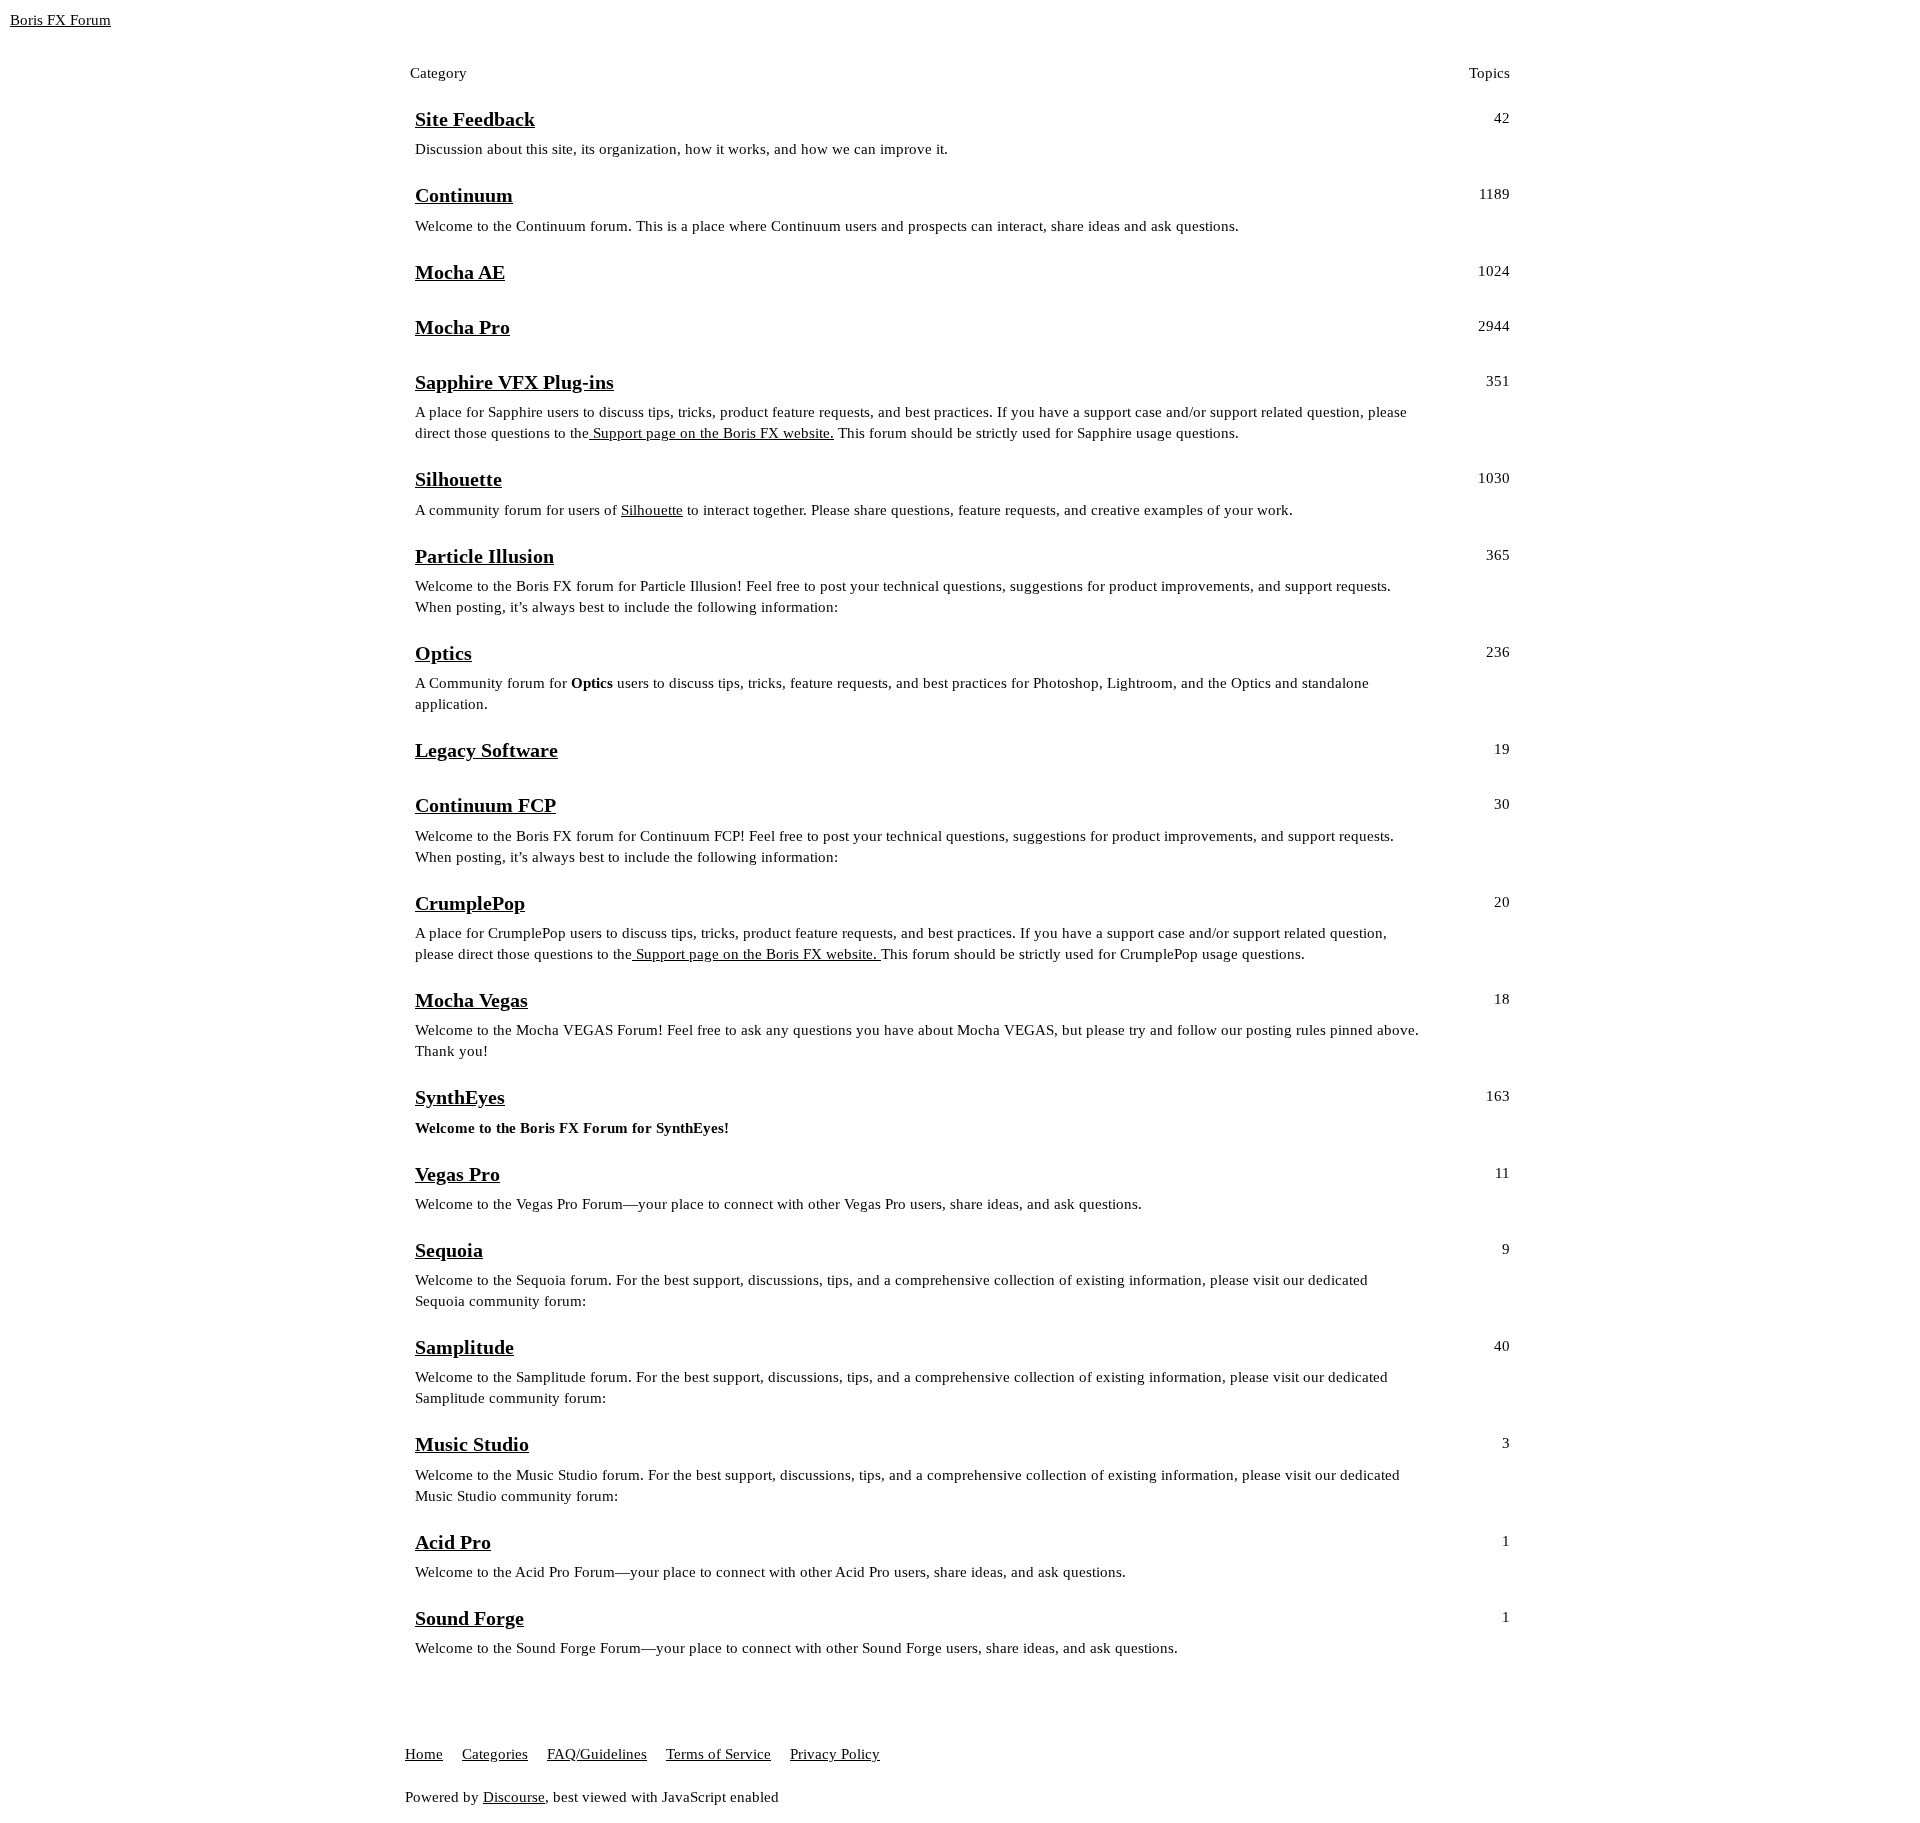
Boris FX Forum (60, 20)
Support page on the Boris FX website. (711, 433)
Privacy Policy (835, 1754)
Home (424, 1754)
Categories (495, 1754)
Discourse (514, 1797)
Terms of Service (718, 1754)
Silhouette (652, 510)
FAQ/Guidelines (597, 1754)
